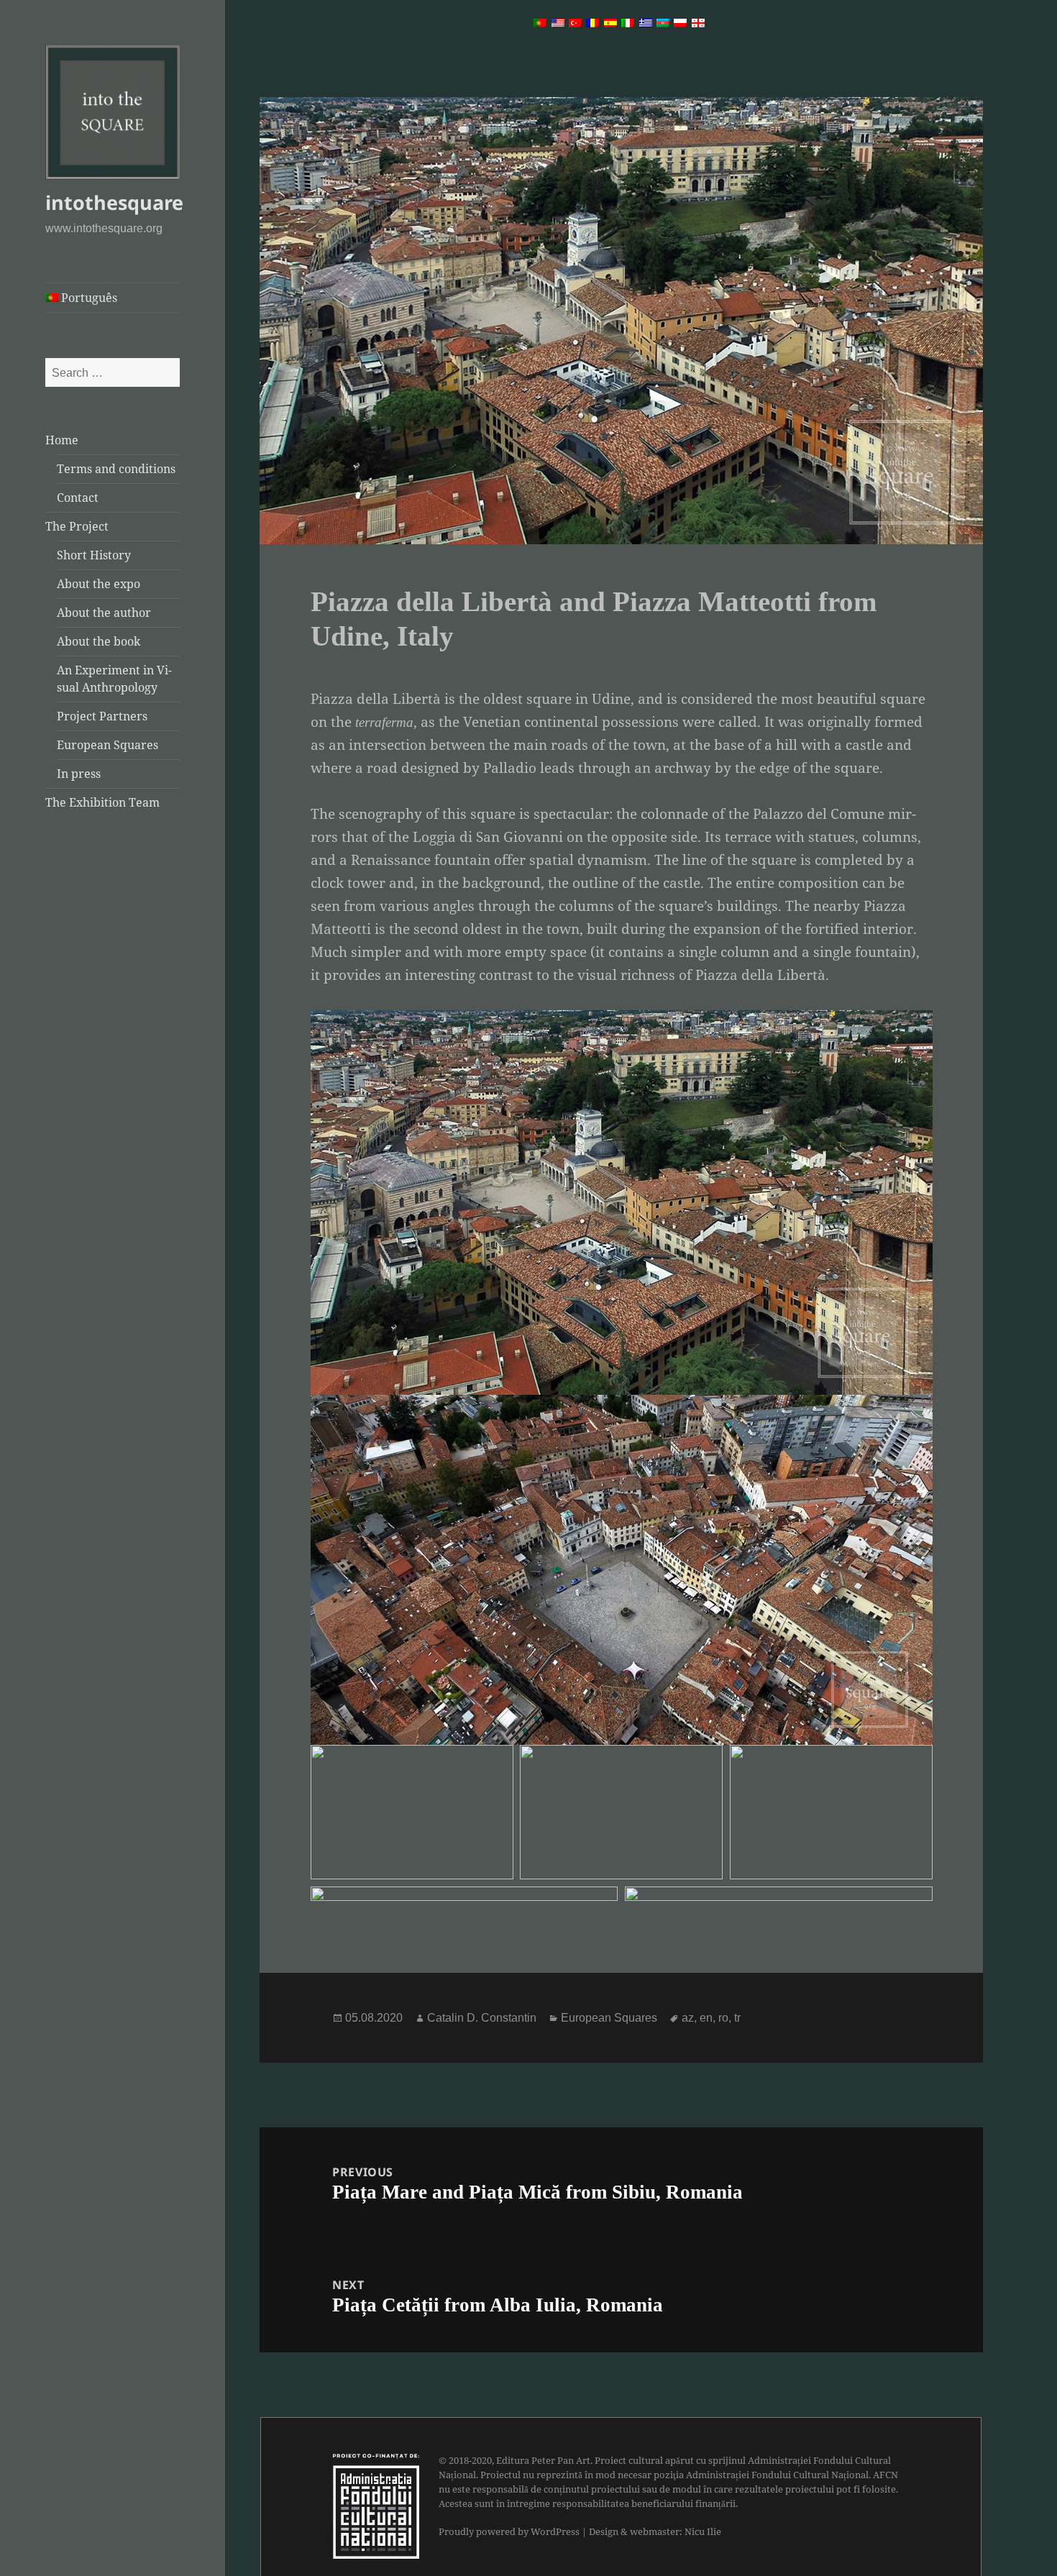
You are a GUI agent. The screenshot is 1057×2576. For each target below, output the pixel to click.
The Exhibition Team (102, 802)
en (706, 2018)
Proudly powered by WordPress (509, 2531)
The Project (77, 526)
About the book (99, 641)
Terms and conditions (116, 469)
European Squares (107, 745)
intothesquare (114, 202)
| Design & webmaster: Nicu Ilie (651, 2531)
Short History (94, 555)
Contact (78, 498)
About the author (104, 613)
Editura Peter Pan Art (543, 2460)
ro (723, 2018)
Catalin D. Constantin (482, 2018)
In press (79, 774)
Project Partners (102, 716)
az (688, 2018)
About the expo (99, 584)
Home (62, 440)
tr (737, 2018)
